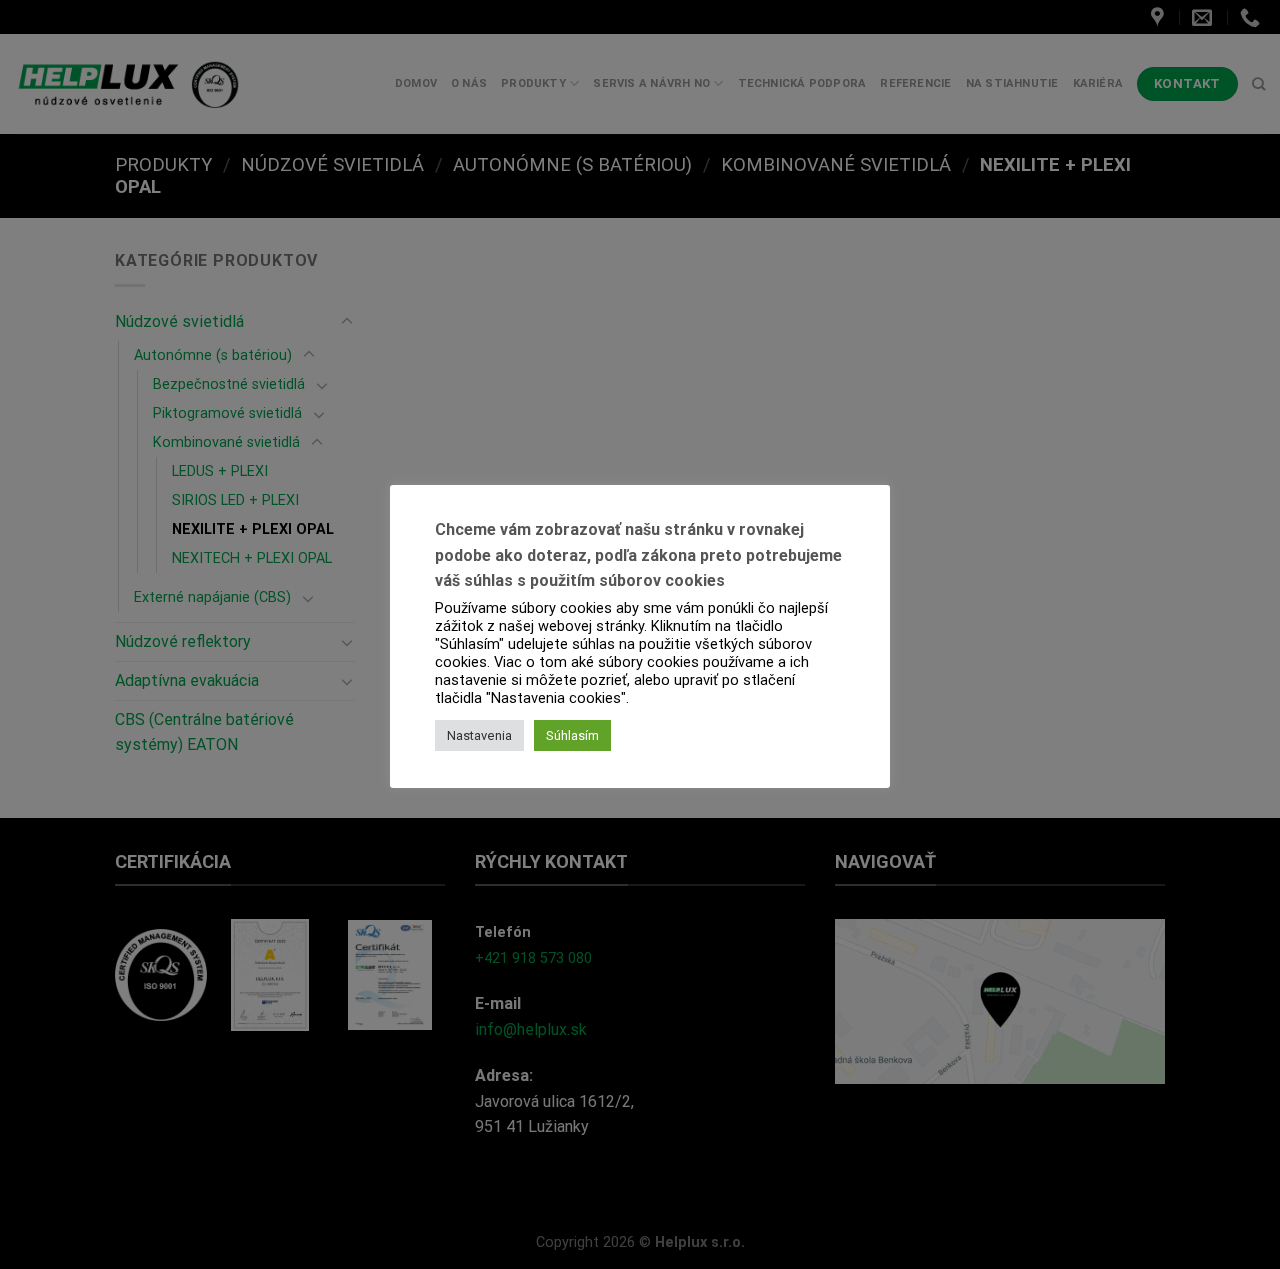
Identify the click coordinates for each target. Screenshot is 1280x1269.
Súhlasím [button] (572, 735)
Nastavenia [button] (479, 735)
